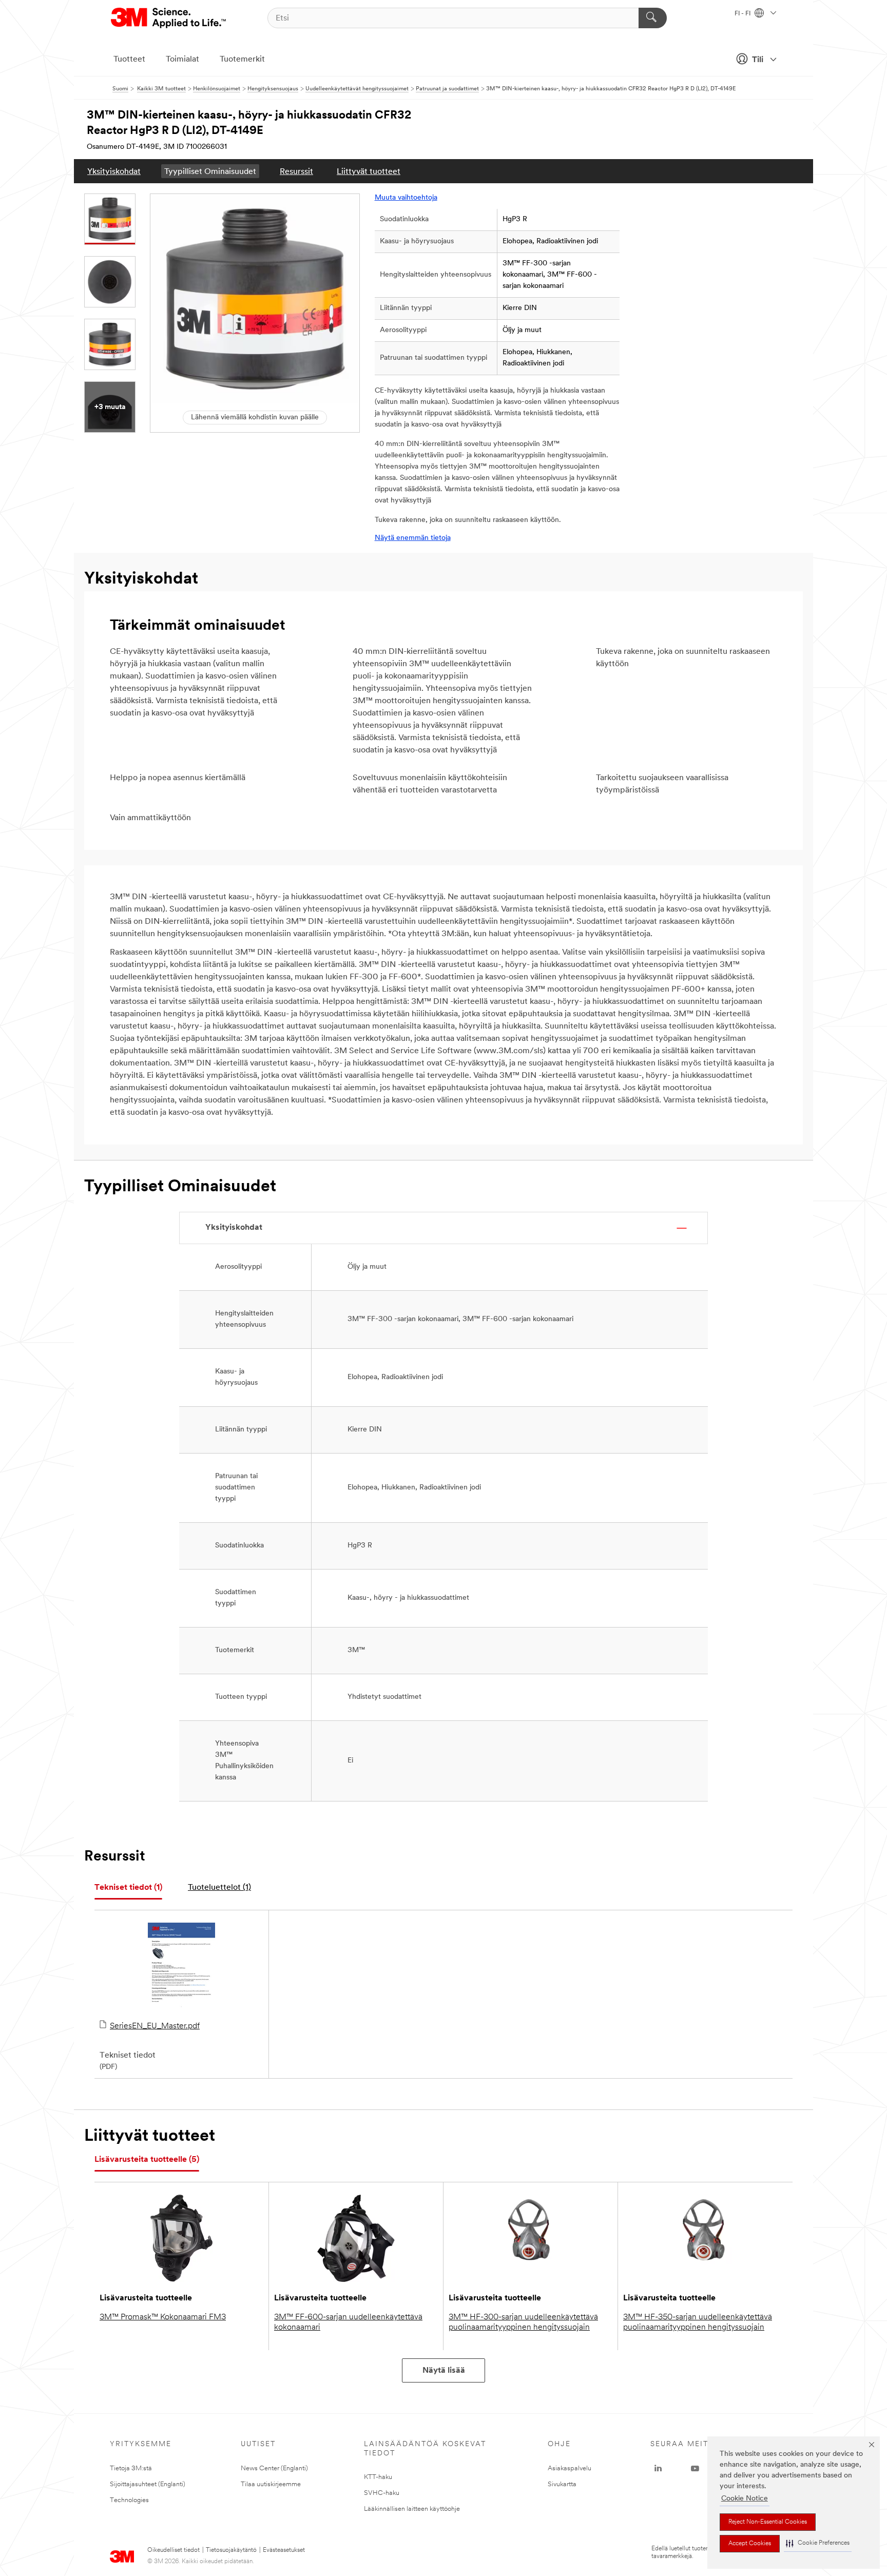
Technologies (129, 2500)
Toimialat (182, 60)
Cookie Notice (745, 2499)
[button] (818, 2543)
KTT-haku (378, 2477)
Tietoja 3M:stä (131, 2468)
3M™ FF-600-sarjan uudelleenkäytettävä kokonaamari (348, 2322)
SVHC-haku (382, 2493)
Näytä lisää (444, 2371)
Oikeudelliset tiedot (173, 2550)
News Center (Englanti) (274, 2468)
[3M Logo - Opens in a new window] (169, 18)
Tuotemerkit (242, 60)
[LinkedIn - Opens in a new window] (658, 2469)
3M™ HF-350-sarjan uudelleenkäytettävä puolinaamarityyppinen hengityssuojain (698, 2322)
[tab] (128, 1888)
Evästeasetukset (284, 2550)
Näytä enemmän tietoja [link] (413, 538)
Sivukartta (562, 2484)
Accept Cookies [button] (750, 2544)
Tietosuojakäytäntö (231, 2550)
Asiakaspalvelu (570, 2468)
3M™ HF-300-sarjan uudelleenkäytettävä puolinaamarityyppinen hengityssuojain (523, 2322)
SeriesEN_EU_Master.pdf (155, 2026)
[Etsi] (653, 18)
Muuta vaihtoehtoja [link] (406, 198)
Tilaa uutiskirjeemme (271, 2484)
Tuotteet (129, 60)
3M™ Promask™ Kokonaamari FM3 (163, 2317)
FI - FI (743, 14)
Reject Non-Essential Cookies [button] (768, 2522)
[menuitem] (114, 171)
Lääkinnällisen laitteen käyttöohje (412, 2509)
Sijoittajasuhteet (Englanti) (148, 2484)
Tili (758, 60)
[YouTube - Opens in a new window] (695, 2469)
